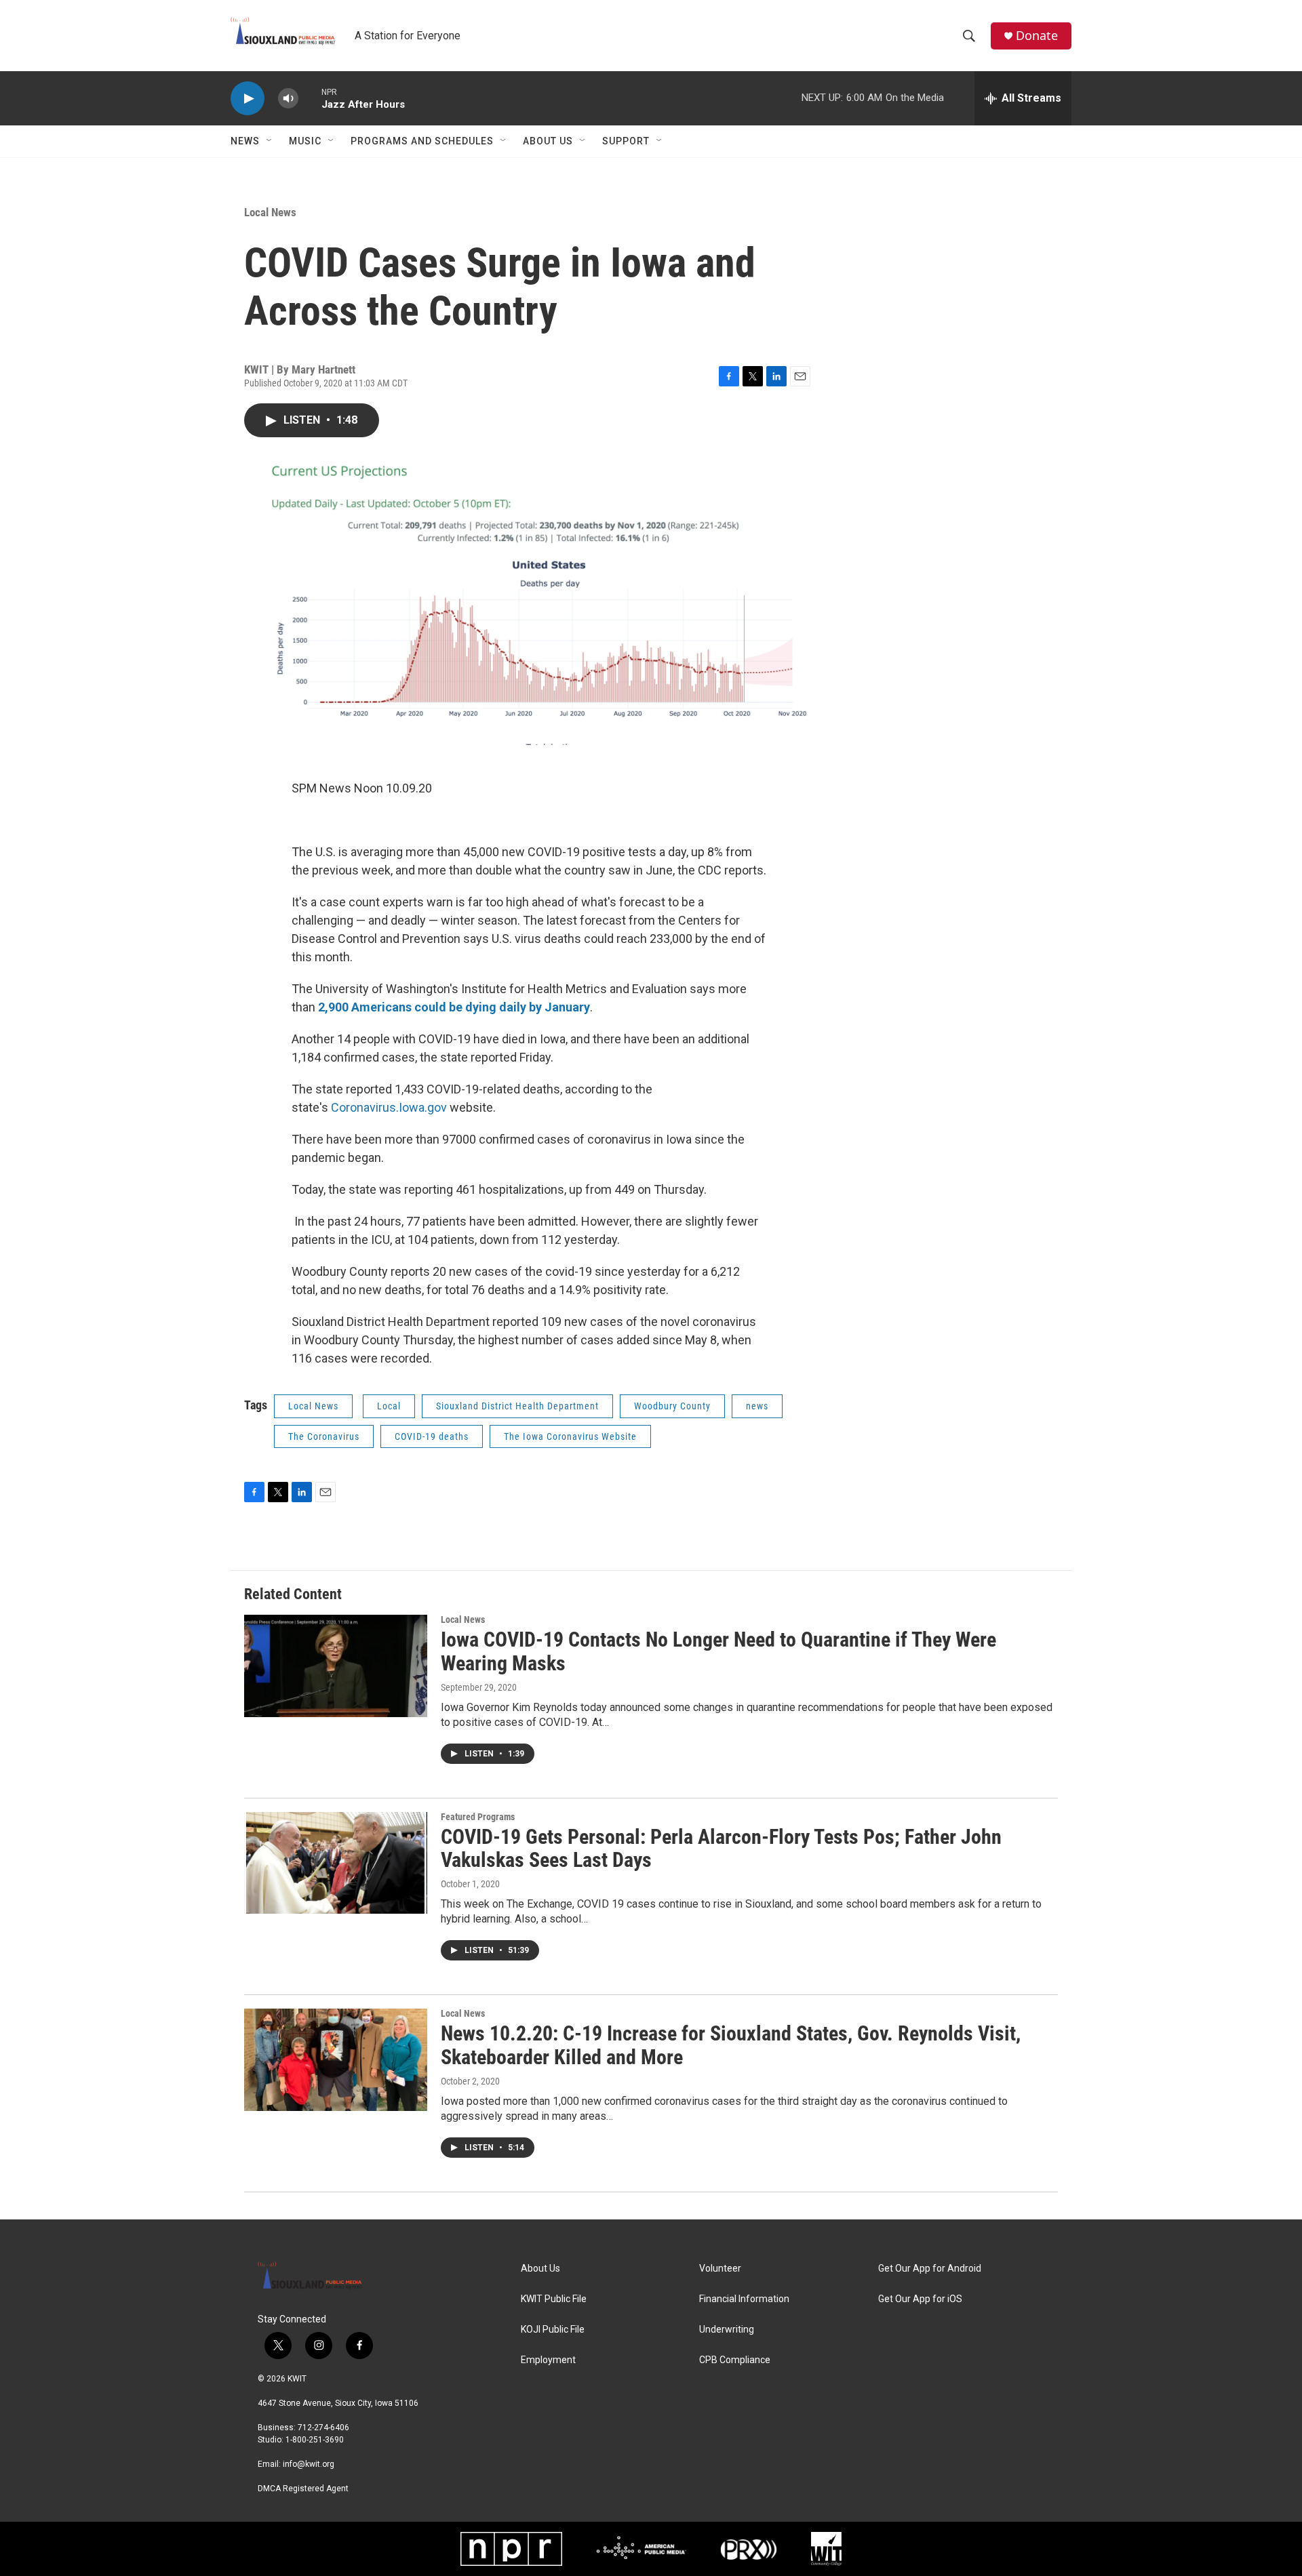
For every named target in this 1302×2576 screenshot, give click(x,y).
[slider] (310, 98)
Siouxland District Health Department (517, 1406)
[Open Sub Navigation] (270, 141)
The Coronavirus (324, 1436)
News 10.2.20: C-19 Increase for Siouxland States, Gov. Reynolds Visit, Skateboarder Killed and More (731, 2045)
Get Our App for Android (930, 2269)
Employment (548, 2360)
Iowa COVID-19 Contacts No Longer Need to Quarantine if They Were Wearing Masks (718, 1651)
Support (626, 141)
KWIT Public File (554, 2299)
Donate (1037, 36)
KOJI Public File (553, 2330)
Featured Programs (478, 1817)
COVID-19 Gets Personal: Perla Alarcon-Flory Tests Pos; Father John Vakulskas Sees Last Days (721, 1849)
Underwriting (727, 2330)
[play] (248, 99)
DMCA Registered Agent (303, 2489)
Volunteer (720, 2269)
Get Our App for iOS (920, 2299)
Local (389, 1406)
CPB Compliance (735, 2360)
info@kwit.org (309, 2464)
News (245, 141)
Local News (270, 212)
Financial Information (744, 2299)
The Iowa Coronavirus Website (570, 1436)
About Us (548, 141)
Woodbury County (672, 1406)
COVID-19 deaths (432, 1436)
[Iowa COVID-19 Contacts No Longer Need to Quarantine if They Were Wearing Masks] (336, 1666)
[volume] (288, 99)
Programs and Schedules (422, 141)
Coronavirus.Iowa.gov (389, 1107)
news (757, 1406)
